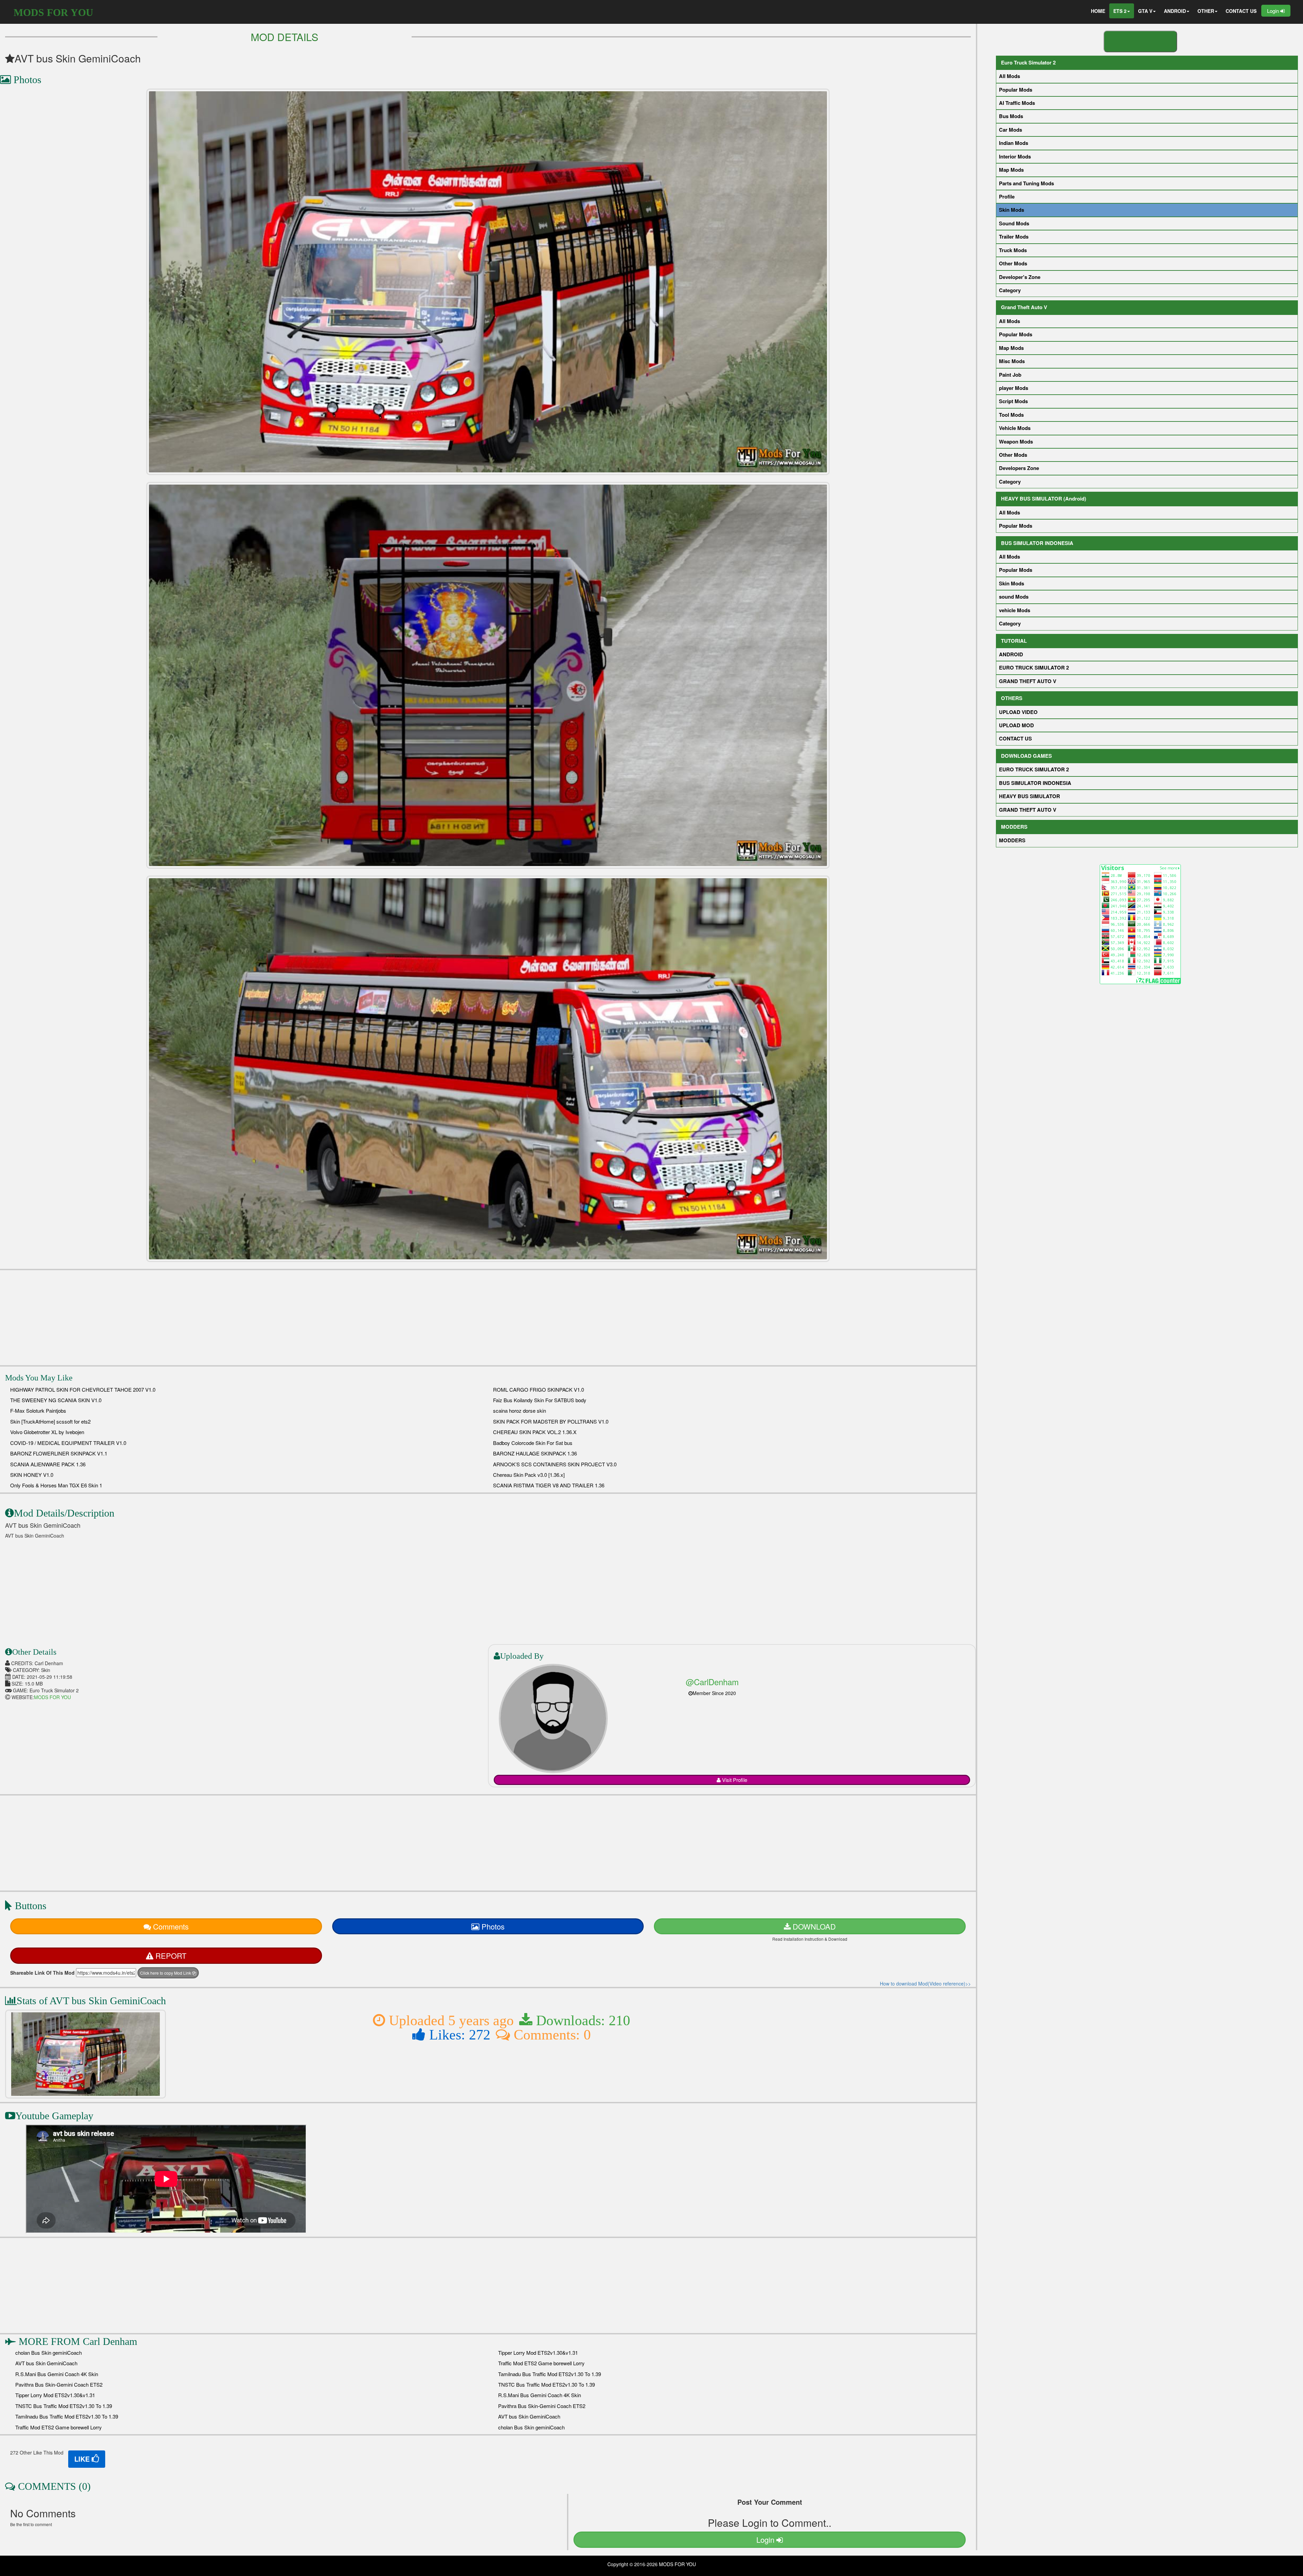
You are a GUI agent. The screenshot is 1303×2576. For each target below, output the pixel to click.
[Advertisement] (488, 1318)
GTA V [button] (1145, 11)
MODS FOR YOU (53, 12)
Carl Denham (110, 2341)
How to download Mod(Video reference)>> (925, 1983)
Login (1274, 11)
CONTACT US (1241, 11)
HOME (1098, 11)
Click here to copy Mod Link (166, 1973)
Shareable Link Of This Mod (42, 1973)
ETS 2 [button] (1120, 11)
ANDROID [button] (1175, 11)
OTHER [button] (1206, 11)
